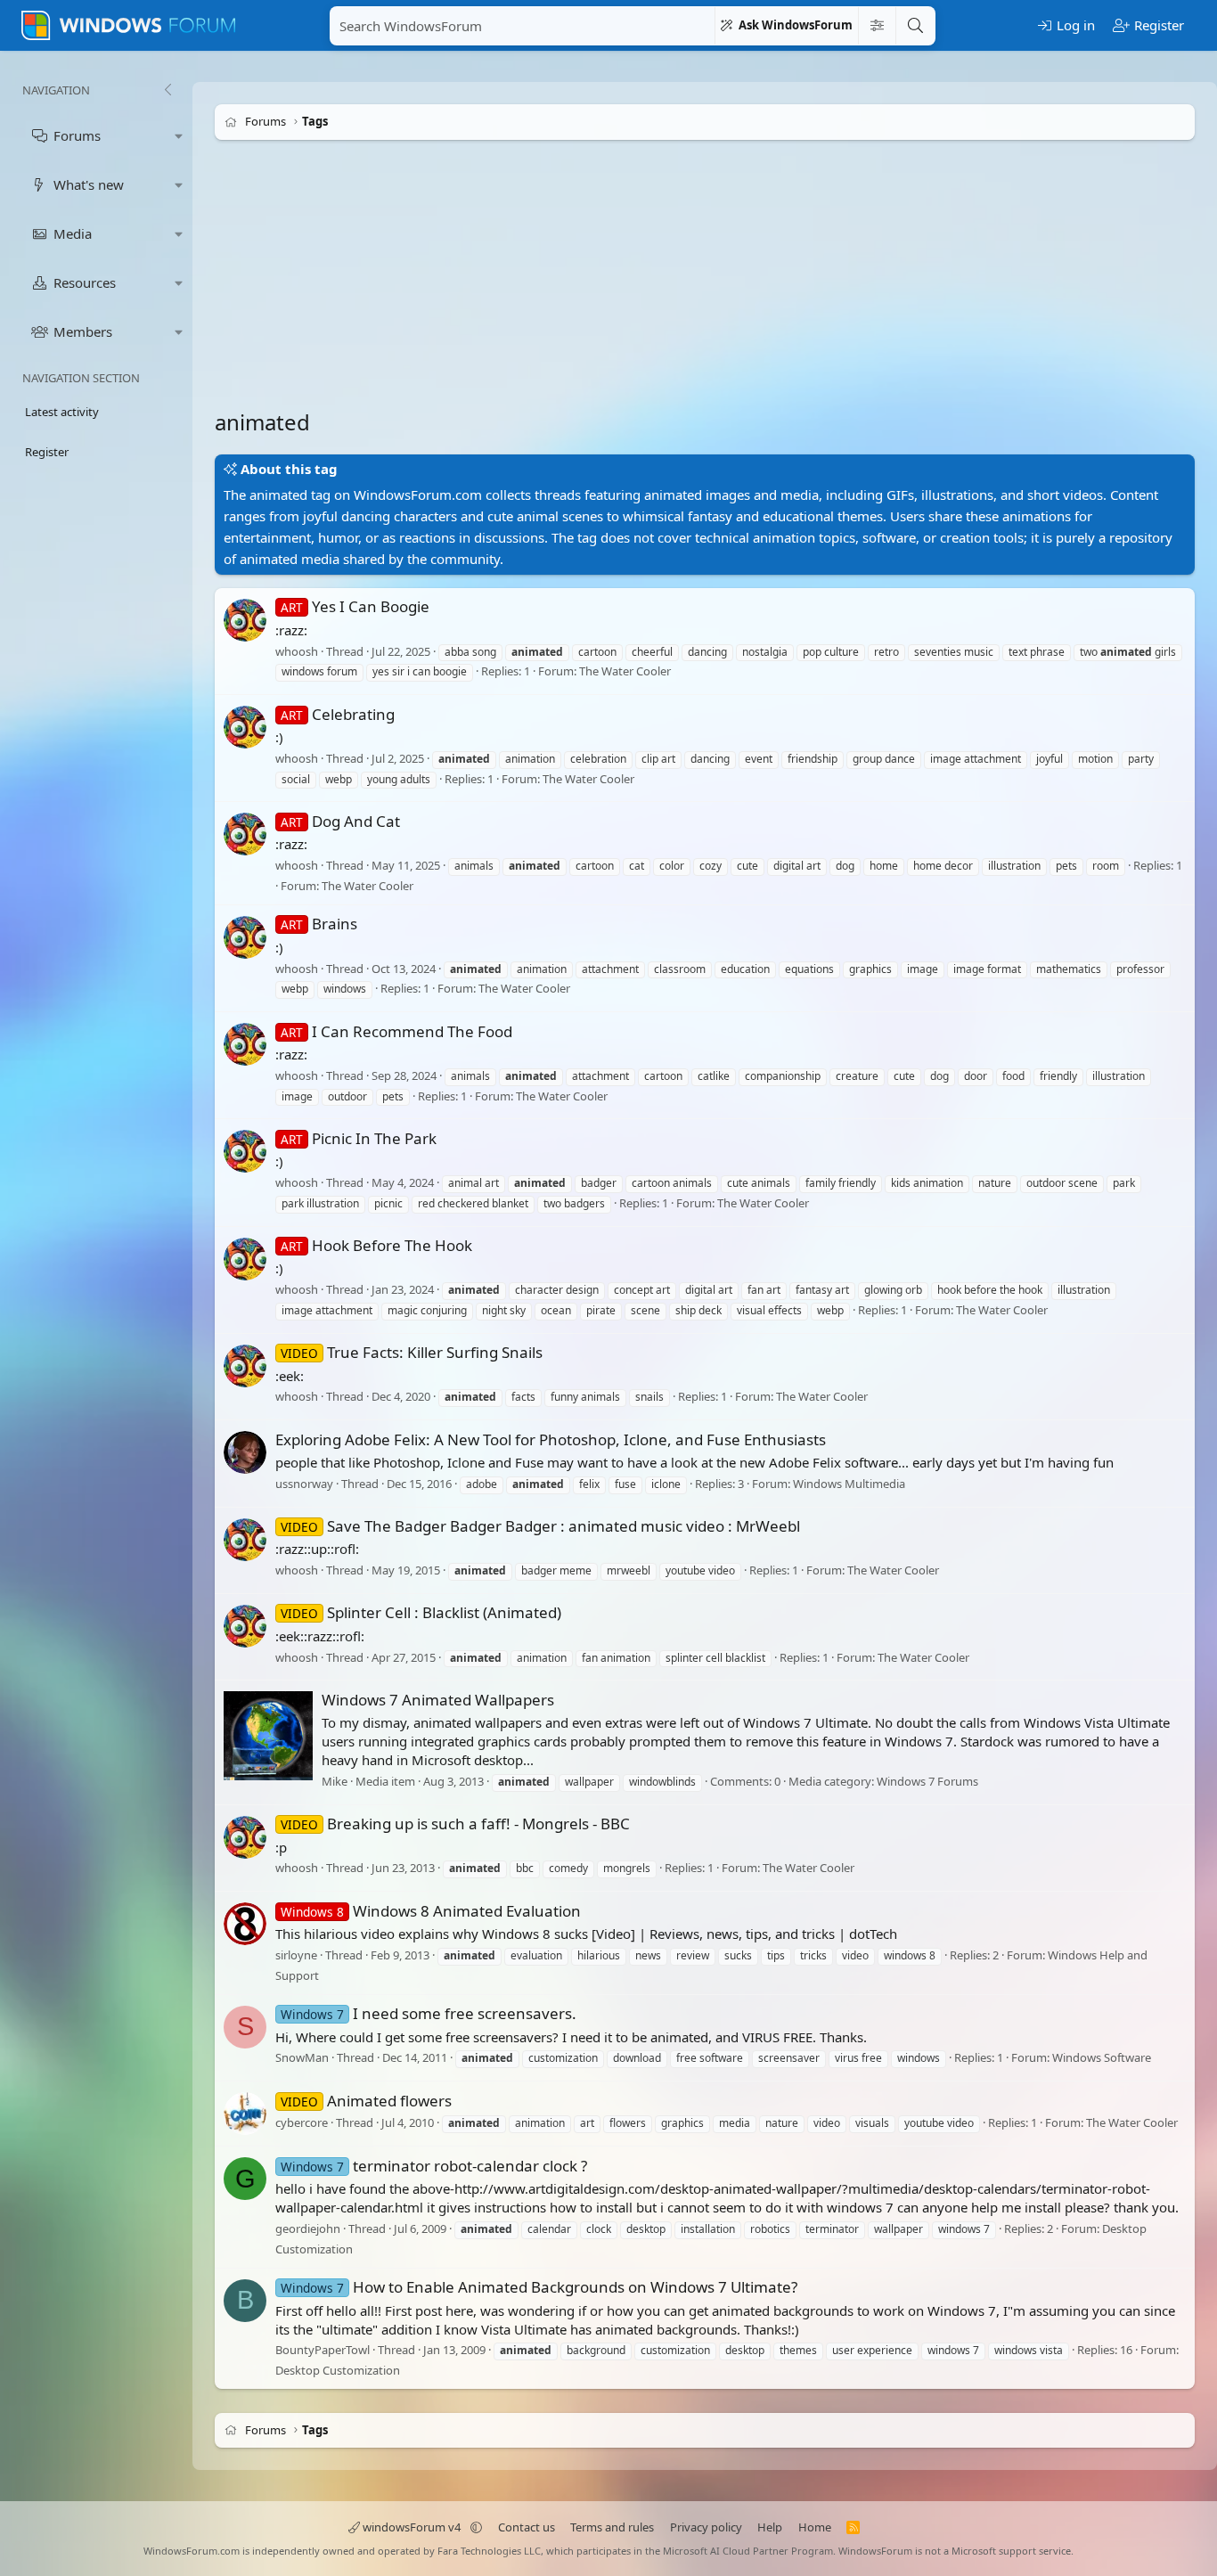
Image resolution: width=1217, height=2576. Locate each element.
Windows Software (1102, 2058)
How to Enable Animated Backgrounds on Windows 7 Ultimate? (539, 2287)
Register (47, 452)
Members (83, 331)
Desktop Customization (338, 2370)
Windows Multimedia (849, 1484)
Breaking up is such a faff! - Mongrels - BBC (455, 1824)
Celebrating (338, 714)
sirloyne (296, 1955)
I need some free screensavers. (429, 2013)
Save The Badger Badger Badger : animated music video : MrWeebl (540, 1526)
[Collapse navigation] (167, 90)
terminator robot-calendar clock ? (434, 2166)
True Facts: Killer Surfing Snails (412, 1352)
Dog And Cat (340, 821)
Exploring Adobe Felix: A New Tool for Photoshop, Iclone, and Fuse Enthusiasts (551, 1439)
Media (73, 233)
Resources (85, 282)
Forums (77, 135)
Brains (319, 924)
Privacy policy (706, 2527)
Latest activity (62, 412)
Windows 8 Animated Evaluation (431, 1911)
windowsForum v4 (412, 2527)
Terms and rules (612, 2527)
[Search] (915, 26)
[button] (179, 136)
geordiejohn (308, 2228)
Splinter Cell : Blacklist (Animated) (421, 1612)
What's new (89, 184)
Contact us (527, 2527)
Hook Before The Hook (376, 1245)
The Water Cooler (625, 672)
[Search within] (877, 26)
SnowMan (302, 2058)
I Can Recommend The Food (396, 1031)
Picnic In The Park (359, 1138)
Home (815, 2527)
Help (770, 2527)
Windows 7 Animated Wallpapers (438, 1700)
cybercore (302, 2122)
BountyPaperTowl (323, 2351)
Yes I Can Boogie (355, 606)
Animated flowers (366, 2101)
